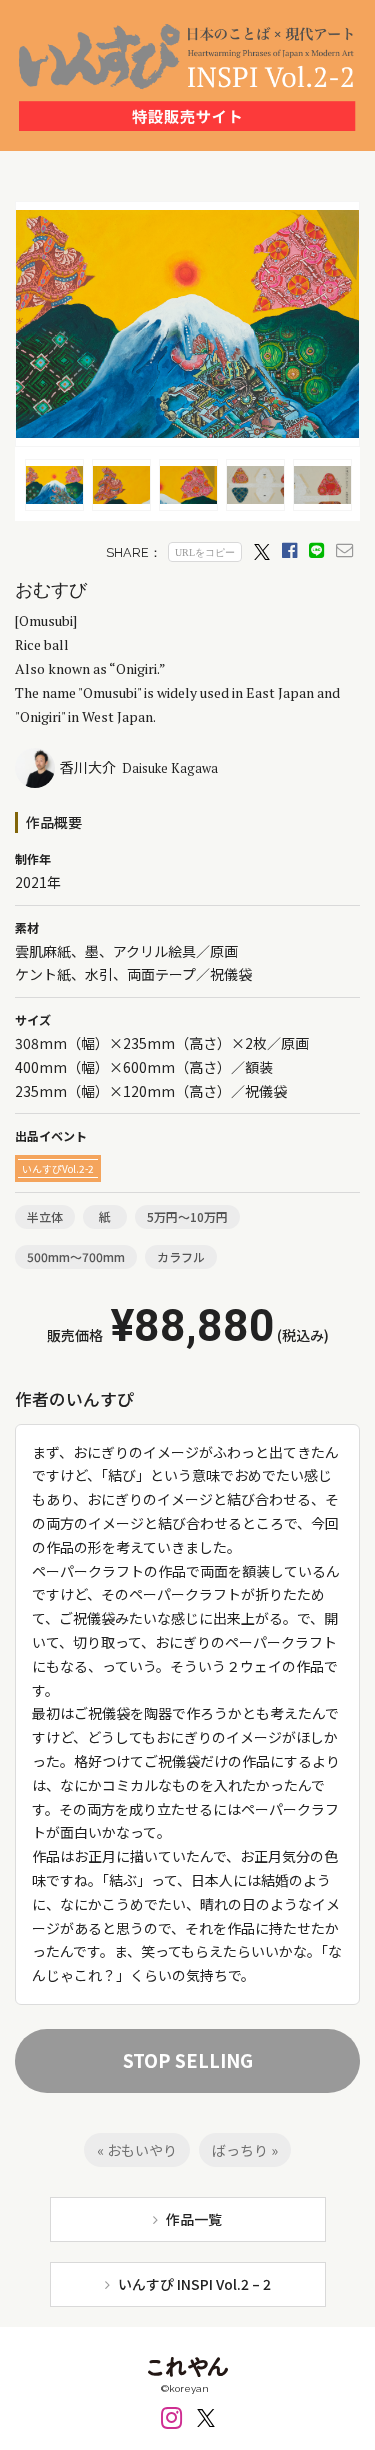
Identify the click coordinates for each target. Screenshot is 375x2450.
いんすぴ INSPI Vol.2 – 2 (194, 2284)
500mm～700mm (76, 1256)
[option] (59, 485)
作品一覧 (194, 2219)
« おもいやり (137, 2150)
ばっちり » (245, 2150)
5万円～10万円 (187, 1216)
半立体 (45, 1216)
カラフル (181, 1256)
